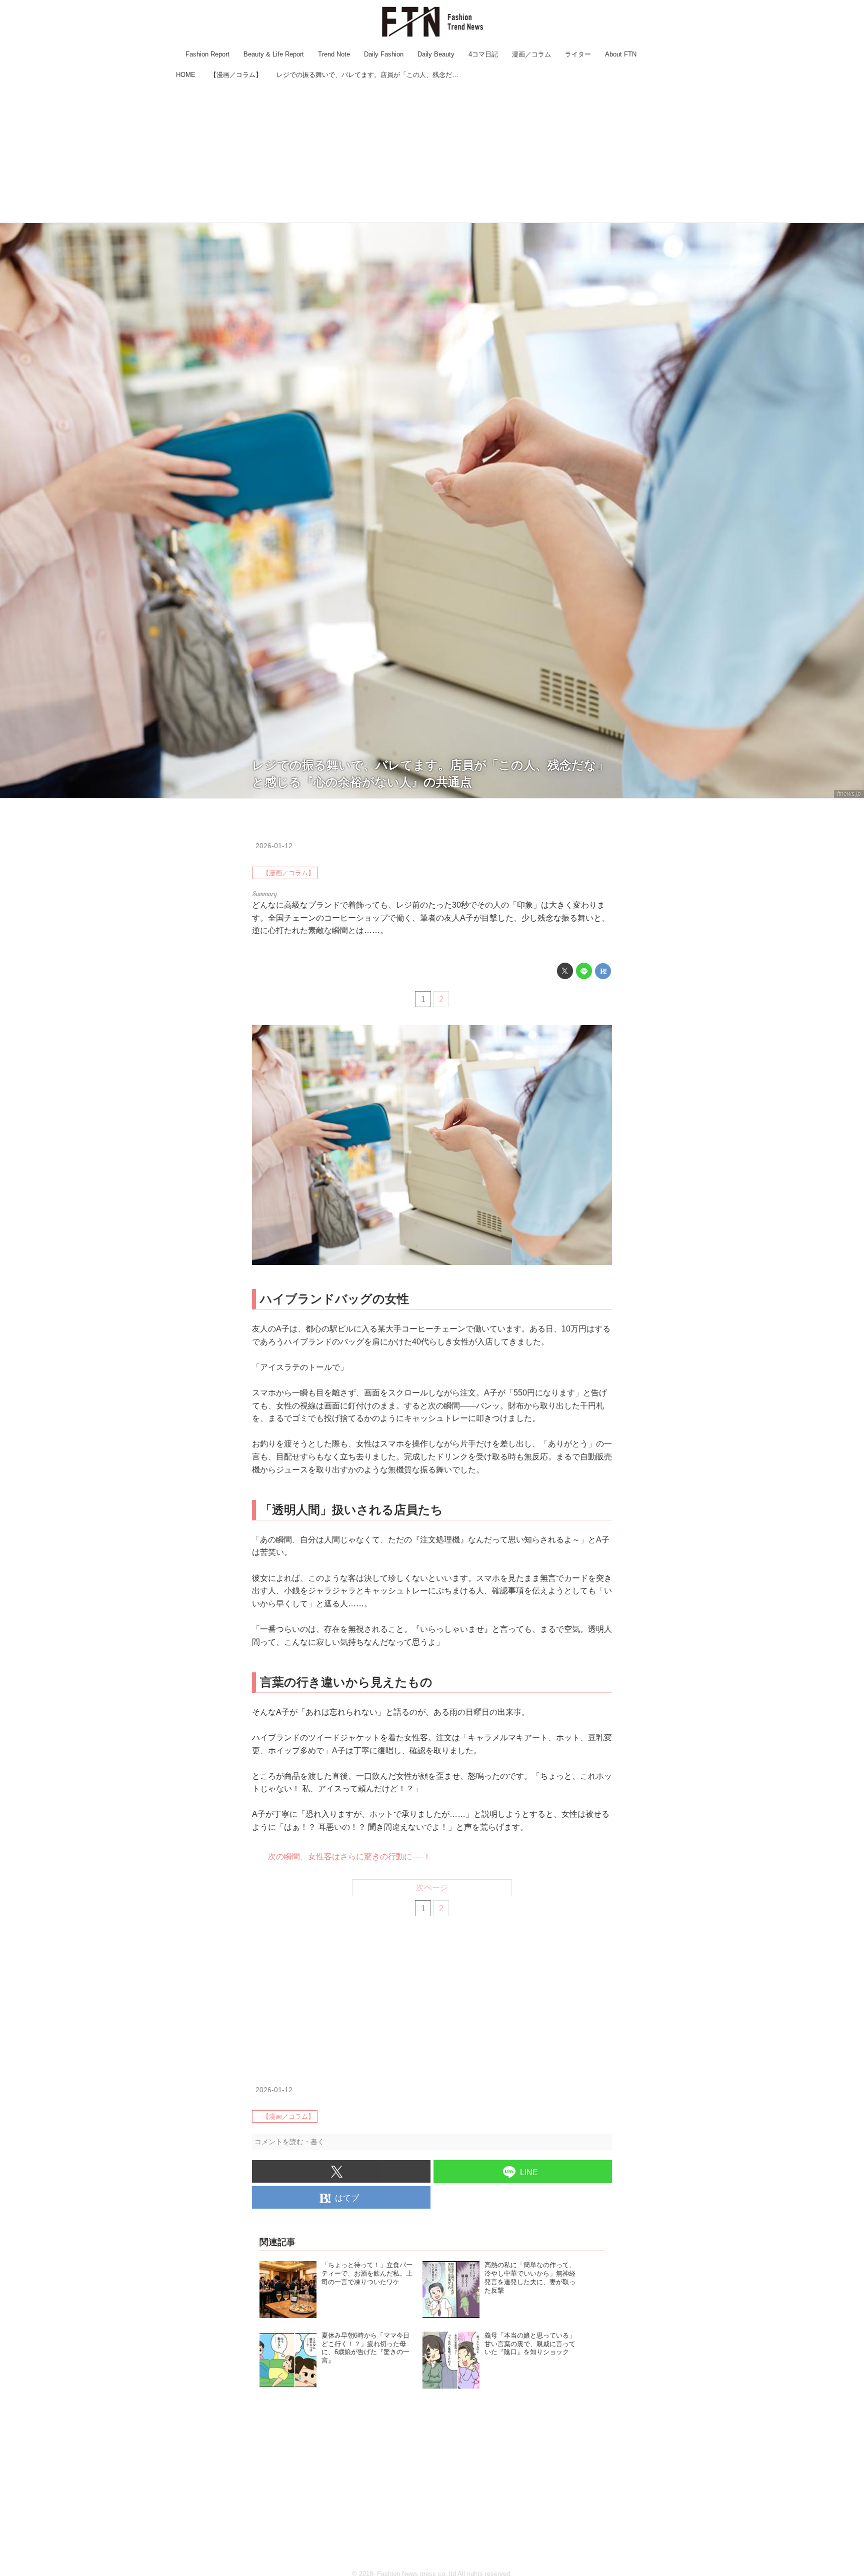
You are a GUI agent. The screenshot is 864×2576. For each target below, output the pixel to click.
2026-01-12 (274, 846)
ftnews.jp (849, 794)
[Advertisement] (432, 152)
